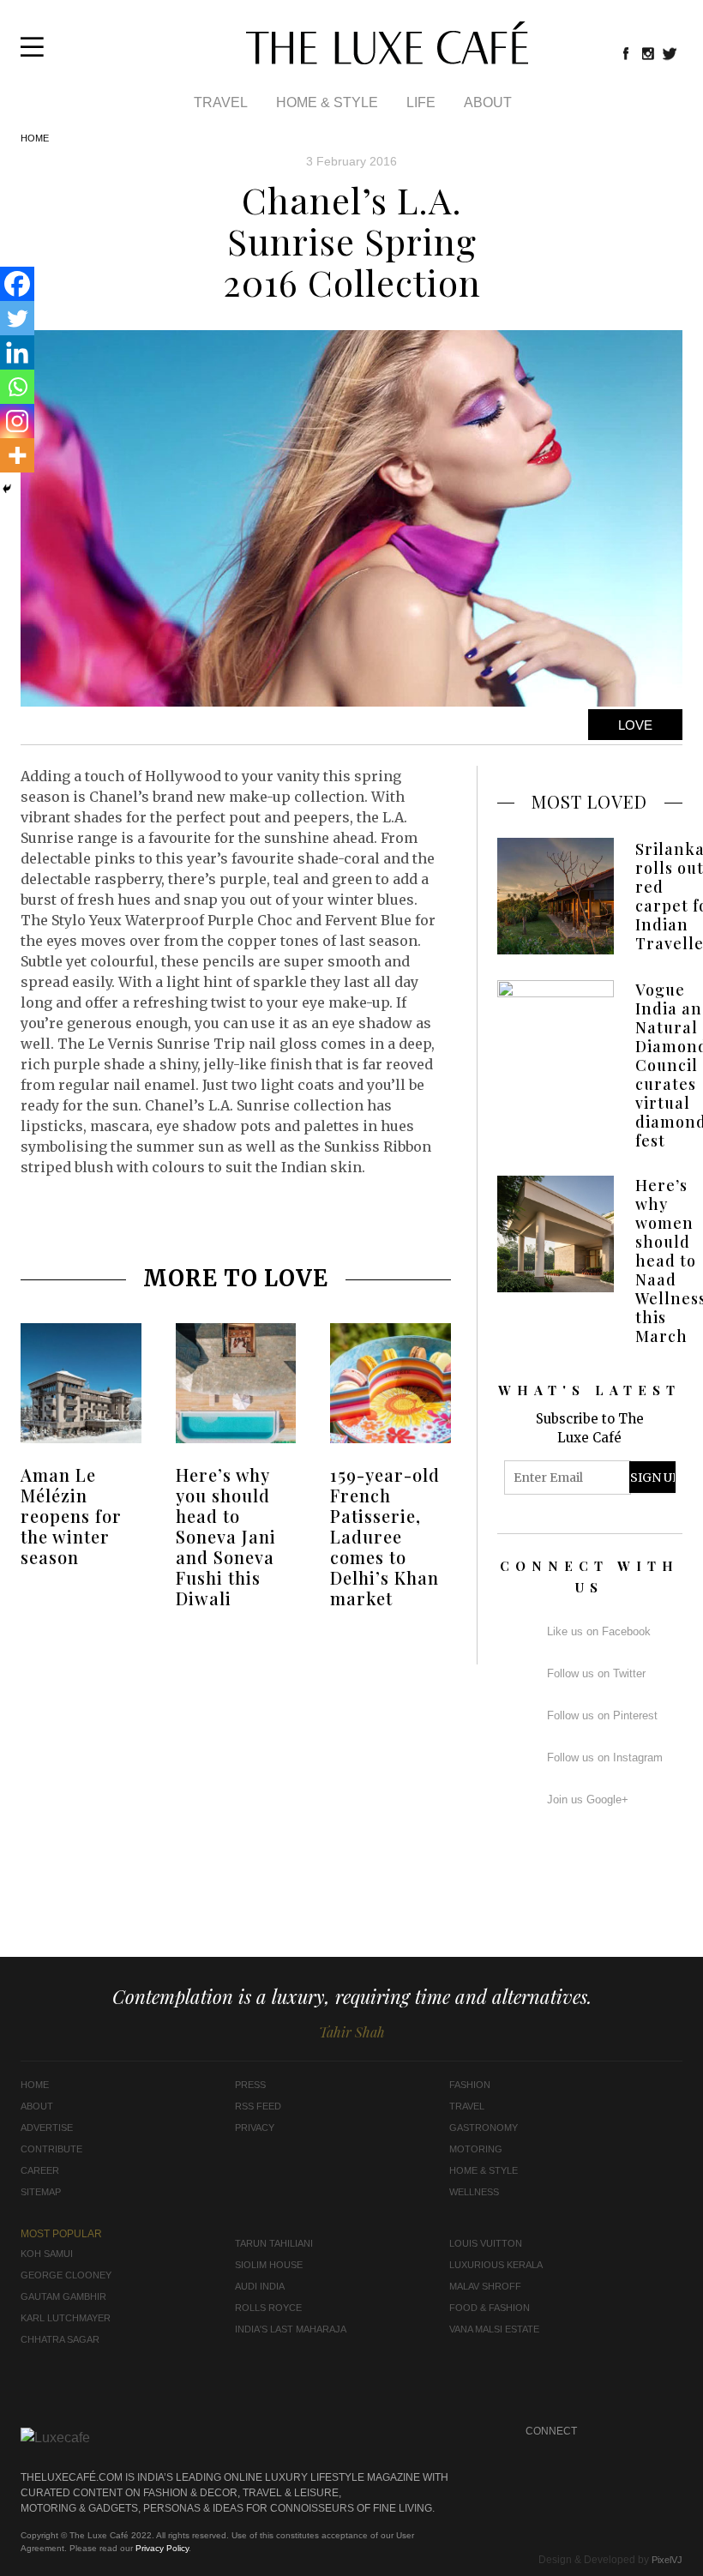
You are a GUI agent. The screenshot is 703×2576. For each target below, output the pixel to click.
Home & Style (327, 102)
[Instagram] (17, 421)
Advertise (47, 2128)
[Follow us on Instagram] (648, 53)
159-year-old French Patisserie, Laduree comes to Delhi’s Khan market (385, 1536)
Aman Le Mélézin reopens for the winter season (71, 1516)
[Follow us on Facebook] (626, 53)
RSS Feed (258, 2106)
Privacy (255, 2128)
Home (35, 138)
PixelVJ (667, 2560)
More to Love (236, 1278)
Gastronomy (484, 2128)
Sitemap (41, 2192)
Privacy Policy (162, 2548)
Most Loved (589, 801)
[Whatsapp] (17, 387)
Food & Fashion (490, 2308)
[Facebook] (17, 284)
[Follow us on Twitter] (670, 53)
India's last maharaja (291, 2329)
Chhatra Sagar (60, 2339)
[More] (17, 455)
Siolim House (269, 2265)
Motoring (476, 2149)
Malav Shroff (485, 2286)
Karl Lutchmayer (66, 2318)
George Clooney (66, 2275)
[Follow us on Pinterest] (637, 2453)
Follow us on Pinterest (602, 1715)
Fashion (470, 2085)
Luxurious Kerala (496, 2265)
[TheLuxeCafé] (387, 59)
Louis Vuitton (486, 2243)
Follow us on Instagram (605, 1757)
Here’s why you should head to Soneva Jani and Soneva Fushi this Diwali (226, 1536)
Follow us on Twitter (596, 1673)
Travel (221, 102)
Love (635, 725)
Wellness (474, 2192)
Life (421, 102)
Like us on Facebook (599, 1631)
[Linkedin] (17, 352)
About (488, 102)
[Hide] (7, 489)
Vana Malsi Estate (494, 2329)
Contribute (51, 2149)
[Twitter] (17, 318)
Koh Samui (47, 2254)
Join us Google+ (588, 1800)
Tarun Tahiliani (274, 2243)
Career (40, 2170)
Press (250, 2085)
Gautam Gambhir (63, 2296)
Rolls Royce (268, 2308)
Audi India (260, 2286)
